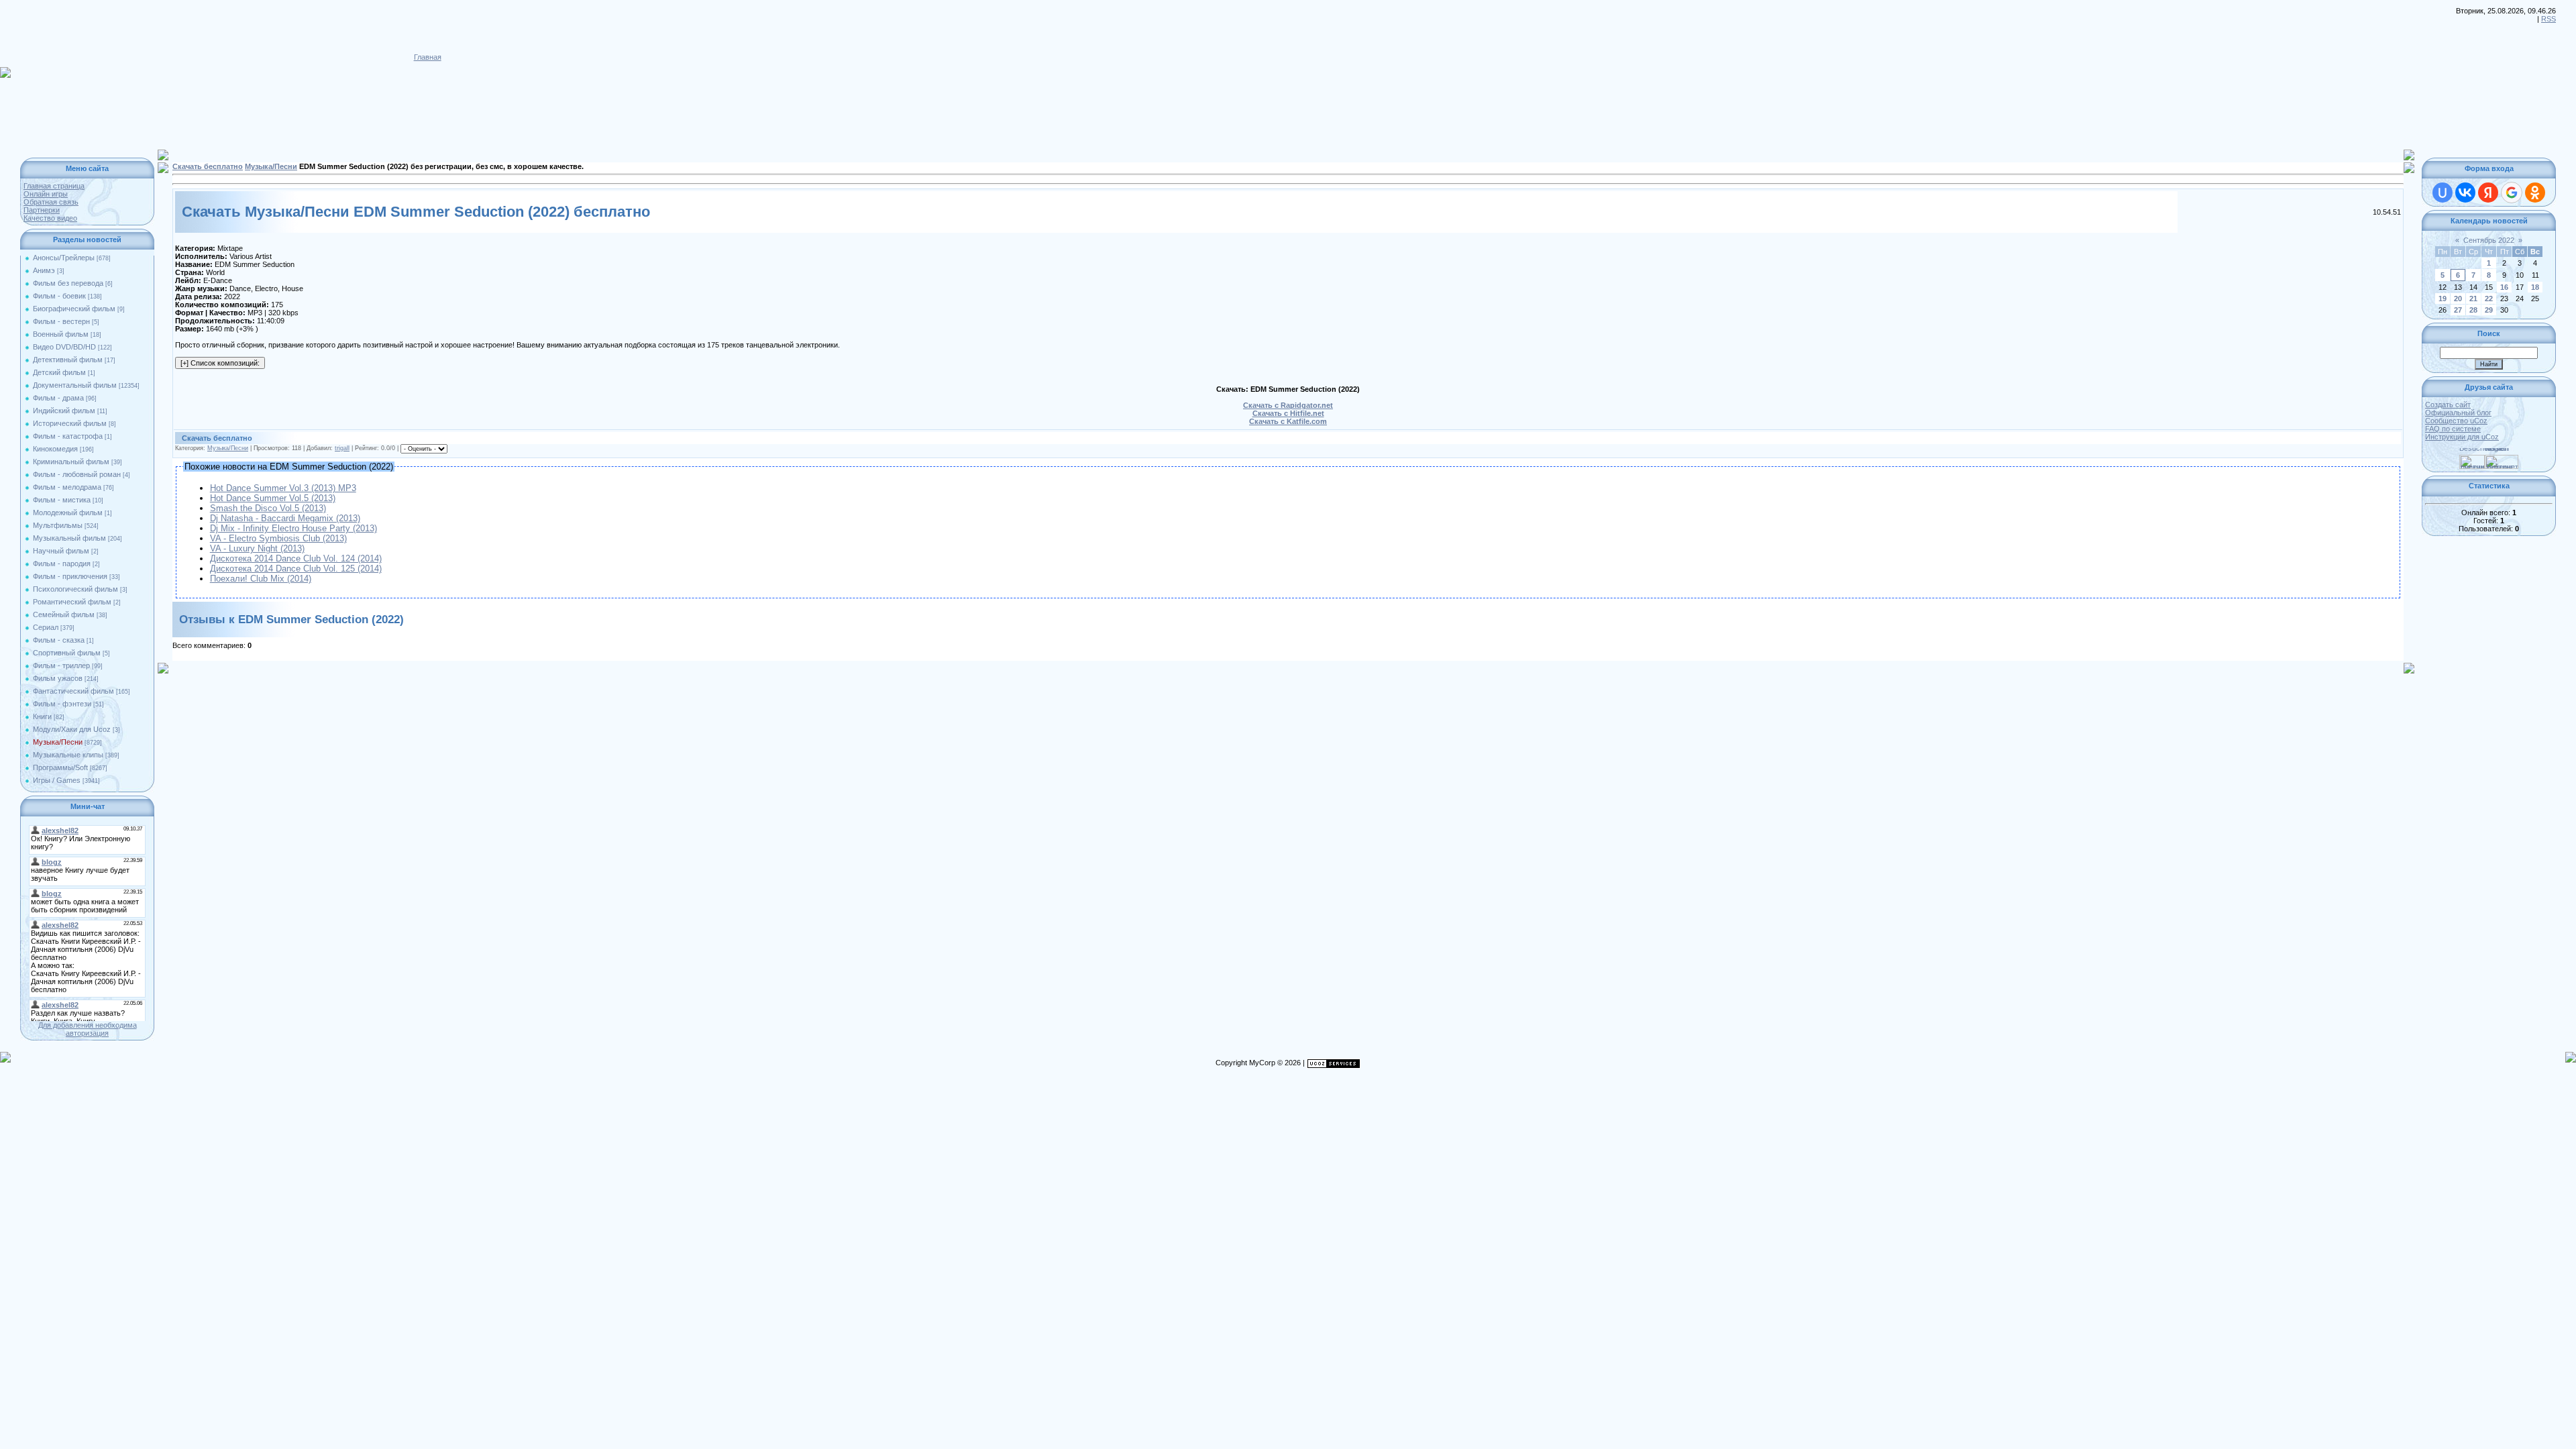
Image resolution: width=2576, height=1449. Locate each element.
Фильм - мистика (62, 500)
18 (2535, 287)
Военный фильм (61, 334)
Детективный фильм (68, 360)
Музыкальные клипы (68, 755)
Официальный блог (2458, 413)
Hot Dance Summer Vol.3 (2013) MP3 (283, 488)
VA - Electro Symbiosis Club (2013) (278, 538)
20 (2458, 299)
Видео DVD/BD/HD (64, 347)
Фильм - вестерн (61, 321)
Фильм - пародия (62, 563)
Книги (42, 716)
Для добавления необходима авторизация (88, 1029)
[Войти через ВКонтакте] (2465, 193)
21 (2473, 299)
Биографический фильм (74, 309)
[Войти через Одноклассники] (2535, 193)
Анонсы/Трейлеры (64, 258)
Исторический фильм (70, 423)
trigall (342, 448)
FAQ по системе (2453, 429)
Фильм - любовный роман (77, 474)
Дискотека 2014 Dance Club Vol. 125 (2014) (296, 569)
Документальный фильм (75, 385)
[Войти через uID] (2443, 193)
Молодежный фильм (68, 513)
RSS (2548, 19)
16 (2504, 287)
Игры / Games (57, 780)
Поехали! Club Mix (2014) (261, 579)
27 (2458, 310)
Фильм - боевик (59, 296)
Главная (428, 57)
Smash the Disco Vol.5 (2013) (268, 508)
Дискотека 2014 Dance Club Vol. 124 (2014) (296, 558)
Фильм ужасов (58, 678)
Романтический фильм (72, 602)
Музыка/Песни (58, 742)
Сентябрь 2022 (2489, 240)
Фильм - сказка (59, 640)
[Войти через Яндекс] (2488, 193)
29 (2489, 310)
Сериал (46, 627)
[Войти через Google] (2512, 193)
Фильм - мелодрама (67, 487)
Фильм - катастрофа (68, 436)
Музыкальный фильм (69, 538)
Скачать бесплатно (208, 166)
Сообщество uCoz (2456, 421)
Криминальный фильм (71, 462)
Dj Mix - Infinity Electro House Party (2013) (293, 528)
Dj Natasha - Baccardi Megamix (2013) (285, 518)
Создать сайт (2448, 405)
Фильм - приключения (70, 576)
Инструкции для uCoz (2462, 437)
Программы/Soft (60, 767)
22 (2489, 299)
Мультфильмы (58, 525)
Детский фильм (59, 372)
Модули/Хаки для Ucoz (72, 729)
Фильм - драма (58, 398)
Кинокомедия (55, 449)
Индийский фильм (64, 411)
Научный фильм (61, 551)
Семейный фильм (64, 614)
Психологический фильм (75, 589)
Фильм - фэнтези (62, 704)
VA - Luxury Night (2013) (257, 548)
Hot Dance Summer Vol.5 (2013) (273, 498)
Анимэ (44, 270)
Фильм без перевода (68, 283)
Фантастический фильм (73, 691)
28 (2473, 310)
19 (2443, 299)
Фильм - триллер (61, 665)
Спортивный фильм (67, 653)
